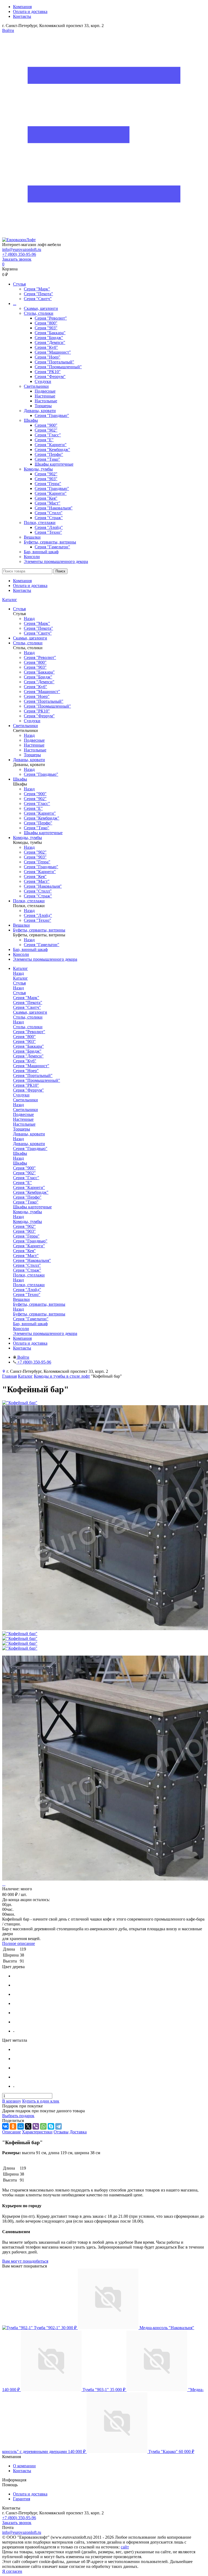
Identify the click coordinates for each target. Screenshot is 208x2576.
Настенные (45, 396)
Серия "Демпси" (50, 342)
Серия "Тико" (47, 459)
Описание (12, 2132)
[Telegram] (58, 2126)
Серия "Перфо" (49, 454)
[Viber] (36, 2126)
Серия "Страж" (49, 518)
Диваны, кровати (40, 411)
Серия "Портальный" (54, 362)
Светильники (36, 386)
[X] (28, 2126)
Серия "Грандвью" (52, 415)
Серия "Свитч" (38, 299)
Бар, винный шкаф (41, 552)
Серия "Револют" (51, 318)
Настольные (46, 401)
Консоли (32, 557)
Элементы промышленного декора (56, 561)
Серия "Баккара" (50, 333)
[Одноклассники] (13, 2126)
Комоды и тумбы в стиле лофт (62, 1376)
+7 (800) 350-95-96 (19, 254)
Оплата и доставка (30, 11)
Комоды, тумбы (38, 469)
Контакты (22, 16)
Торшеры (43, 406)
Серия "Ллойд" (49, 527)
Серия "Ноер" (48, 357)
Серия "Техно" (48, 532)
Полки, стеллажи (40, 523)
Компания (22, 7)
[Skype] (51, 2126)
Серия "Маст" (48, 503)
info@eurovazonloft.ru (22, 249)
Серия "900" (46, 425)
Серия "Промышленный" (58, 367)
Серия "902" (46, 430)
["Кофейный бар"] (20, 1403)
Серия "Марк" (37, 289)
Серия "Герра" (48, 484)
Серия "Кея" (46, 498)
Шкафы (31, 420)
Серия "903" (46, 328)
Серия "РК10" (48, 372)
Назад (29, 619)
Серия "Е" (44, 440)
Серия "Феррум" (50, 377)
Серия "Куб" (46, 347)
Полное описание (19, 1943)
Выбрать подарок (18, 2116)
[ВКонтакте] (5, 2126)
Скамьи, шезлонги (41, 308)
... (15, 304)
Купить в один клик (41, 2101)
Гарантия (22, 2499)
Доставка (78, 2132)
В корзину (12, 2101)
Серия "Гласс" (48, 435)
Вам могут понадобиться (25, 2261)
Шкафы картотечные (54, 464)
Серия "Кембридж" (52, 450)
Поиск (60, 571)
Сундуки (43, 381)
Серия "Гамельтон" (52, 547)
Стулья (19, 284)
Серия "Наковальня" (54, 508)
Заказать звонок (17, 259)
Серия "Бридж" (49, 338)
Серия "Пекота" (38, 294)
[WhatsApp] (43, 2126)
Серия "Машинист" (53, 352)
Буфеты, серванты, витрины (50, 542)
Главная (9, 1376)
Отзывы (61, 2132)
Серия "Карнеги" (51, 445)
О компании (24, 2466)
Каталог (10, 600)
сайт (125, 2547)
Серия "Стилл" (49, 513)
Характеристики (37, 2132)
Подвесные (45, 391)
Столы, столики (39, 313)
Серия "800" (46, 323)
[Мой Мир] (21, 2126)
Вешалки (32, 537)
